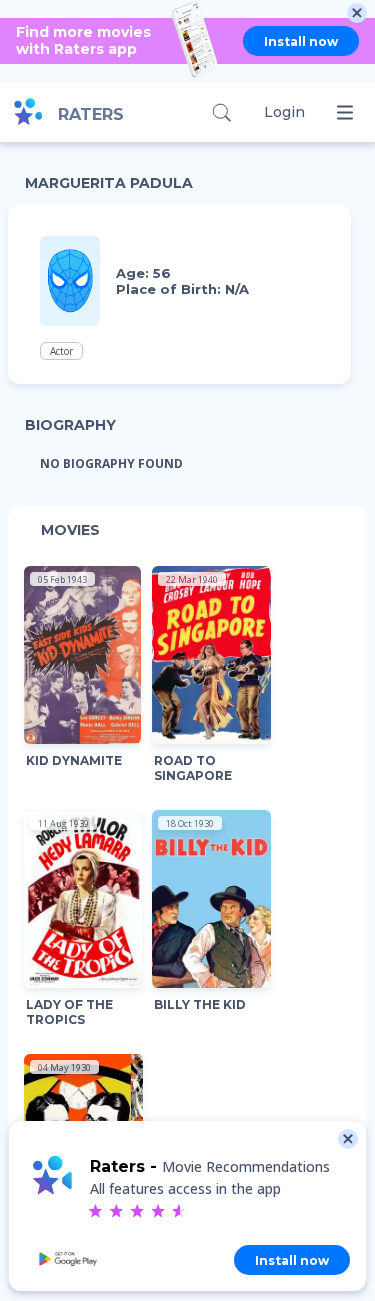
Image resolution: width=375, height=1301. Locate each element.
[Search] (221, 112)
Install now (301, 41)
